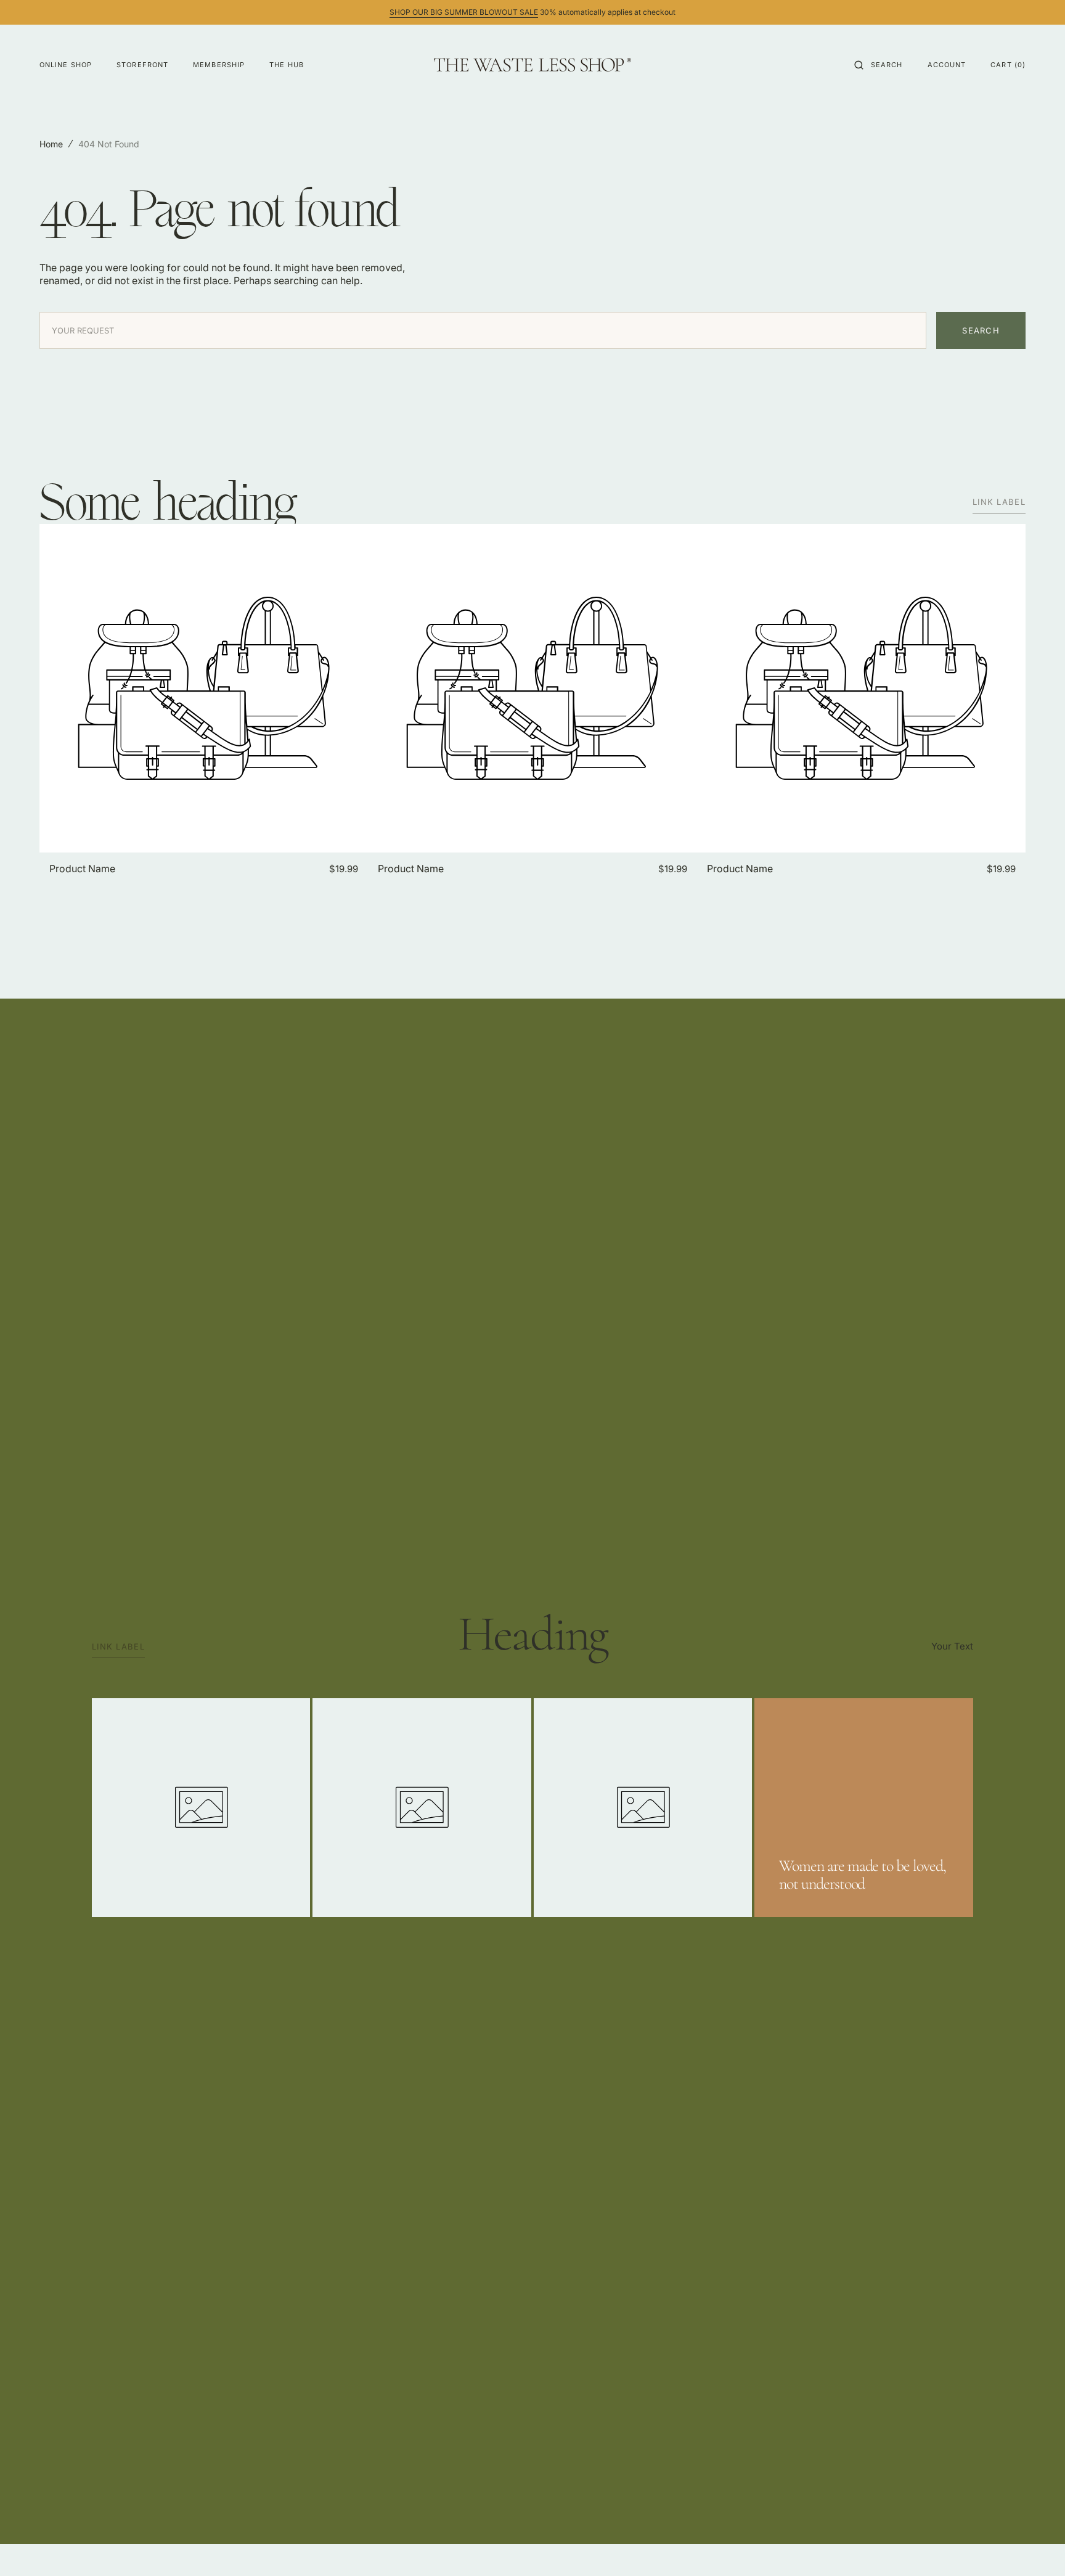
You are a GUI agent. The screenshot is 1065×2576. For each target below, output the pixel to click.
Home (51, 144)
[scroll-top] (1037, 2548)
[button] (879, 65)
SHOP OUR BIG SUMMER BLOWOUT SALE (464, 12)
